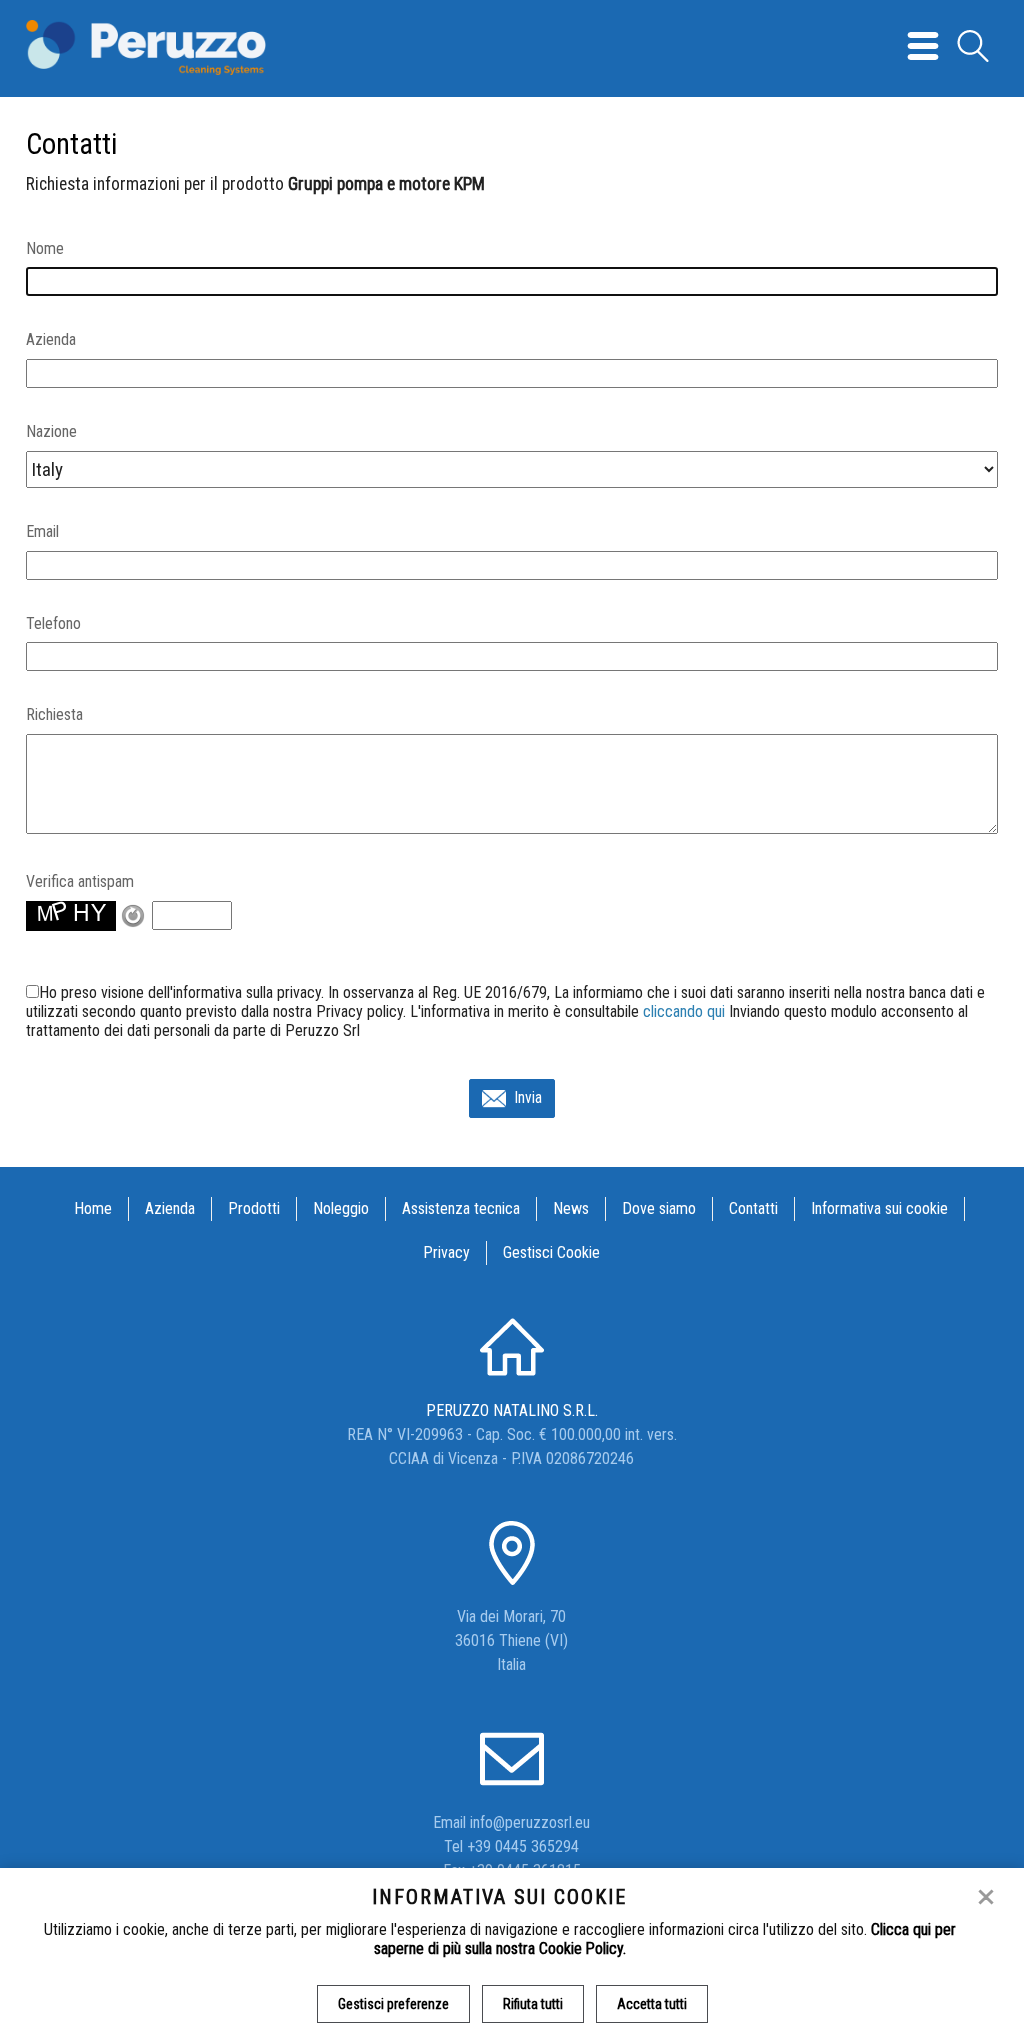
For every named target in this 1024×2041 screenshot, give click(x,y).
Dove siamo (659, 1208)
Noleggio (341, 1208)
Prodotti (254, 1208)
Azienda (51, 339)
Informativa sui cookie (879, 1208)
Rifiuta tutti (533, 2004)
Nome (45, 248)
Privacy (446, 1252)
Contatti (753, 1208)
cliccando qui (684, 1011)
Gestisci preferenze (393, 2004)
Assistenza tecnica (461, 1208)
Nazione (51, 431)
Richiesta (54, 714)
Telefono (53, 623)
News (571, 1208)
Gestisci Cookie (551, 1252)
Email (42, 531)
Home (93, 1208)
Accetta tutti (652, 2004)
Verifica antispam (80, 881)
